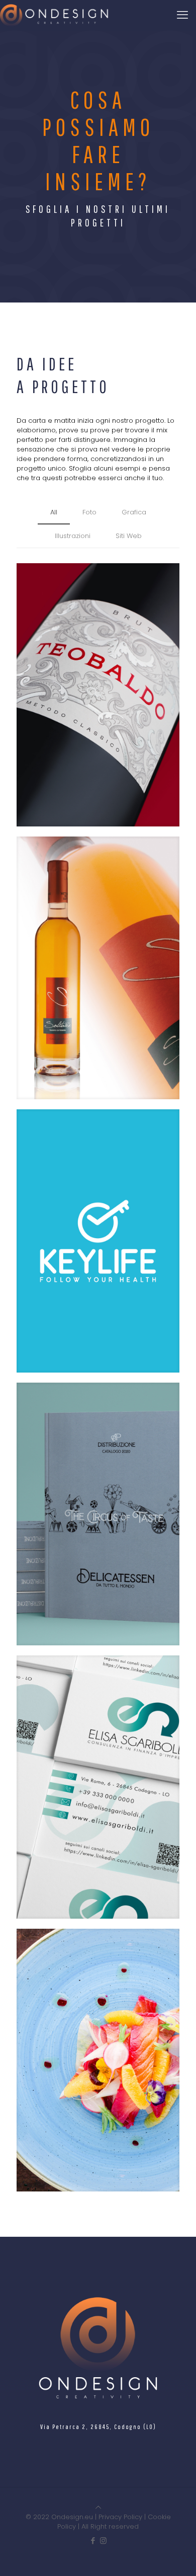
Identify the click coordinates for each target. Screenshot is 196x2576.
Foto (89, 512)
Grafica (134, 512)
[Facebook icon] (93, 2541)
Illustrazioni (73, 536)
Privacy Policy (120, 2517)
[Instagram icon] (103, 2541)
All (54, 512)
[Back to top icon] (98, 2507)
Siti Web (129, 536)
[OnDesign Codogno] (55, 15)
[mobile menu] (182, 15)
